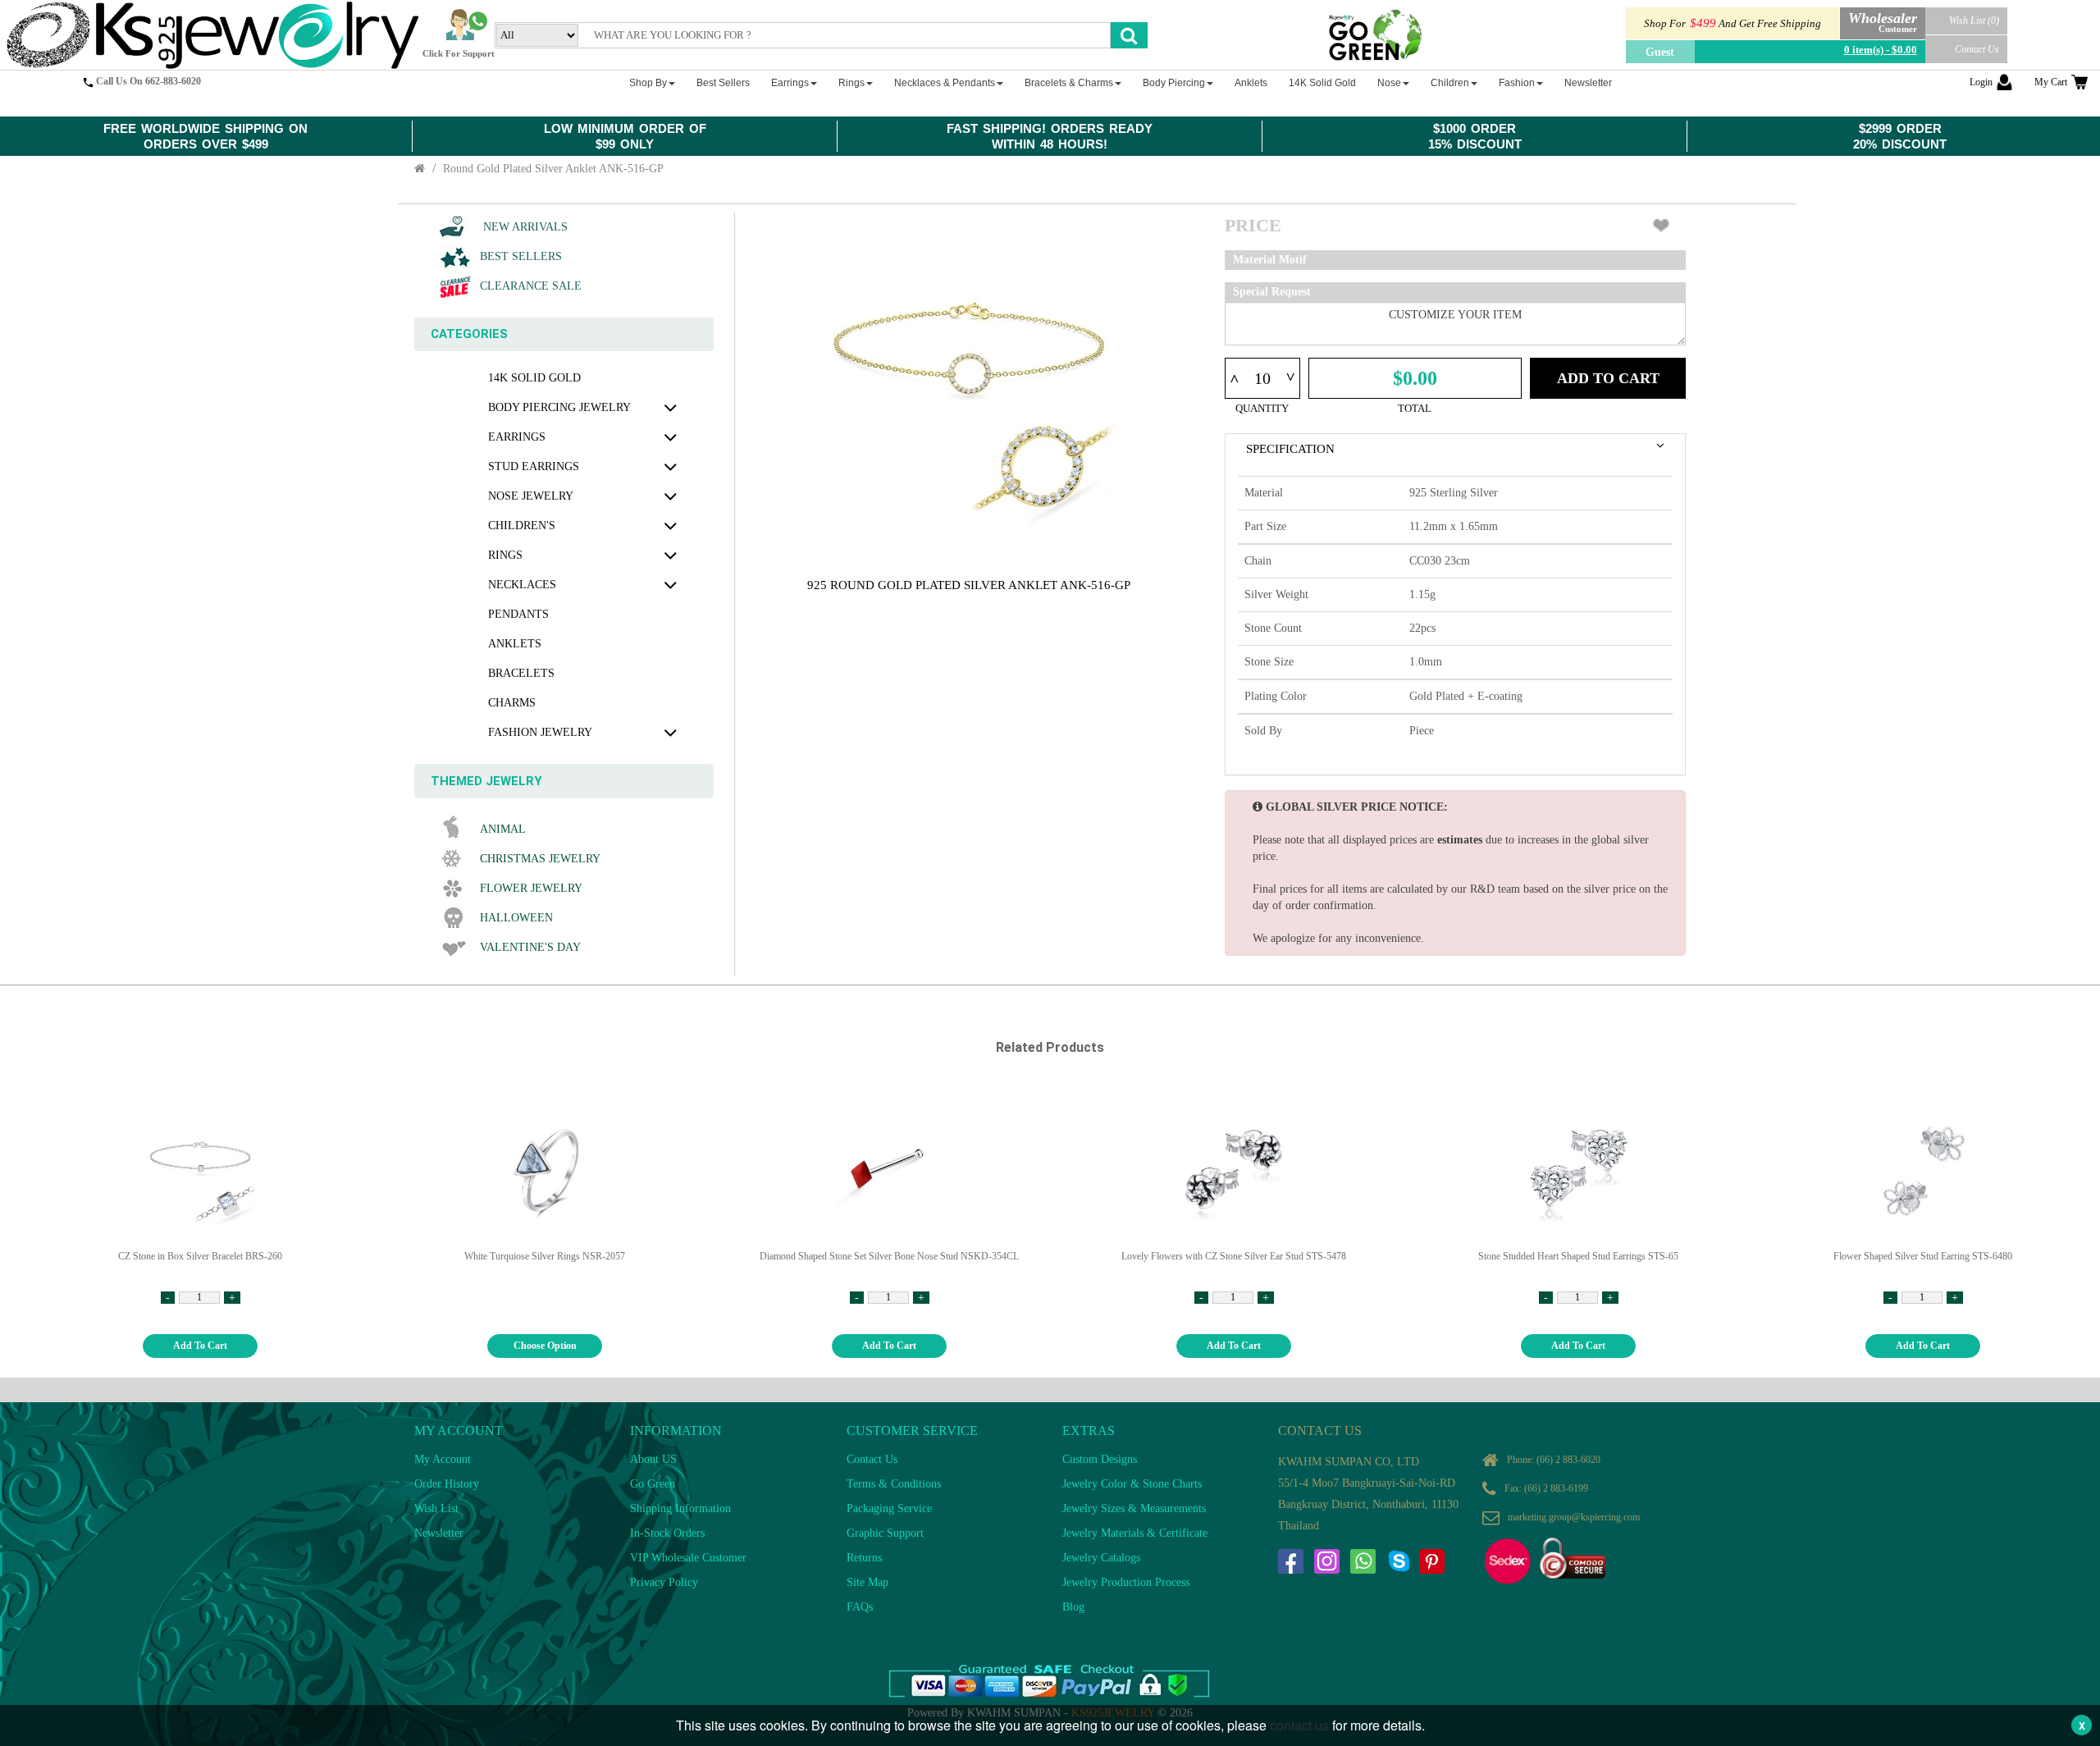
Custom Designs (1100, 1459)
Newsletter (439, 1533)
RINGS (505, 555)
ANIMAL (503, 829)
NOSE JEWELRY (531, 496)
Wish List (436, 1508)
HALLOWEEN (516, 918)
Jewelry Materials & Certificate (1135, 1533)
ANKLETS (515, 644)
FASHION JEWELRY (540, 732)
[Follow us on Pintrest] (1431, 1561)
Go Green (653, 1484)
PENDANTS (518, 614)
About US (653, 1459)
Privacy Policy (664, 1582)
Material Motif (1270, 260)
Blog (1073, 1607)
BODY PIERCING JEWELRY (559, 407)
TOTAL (1415, 408)
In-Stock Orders (667, 1533)
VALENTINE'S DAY (530, 947)
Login (1981, 82)
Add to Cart (1608, 378)
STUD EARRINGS (534, 466)
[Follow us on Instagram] (1326, 1561)
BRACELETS (521, 673)
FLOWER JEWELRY (531, 888)
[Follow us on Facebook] (1290, 1561)
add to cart (200, 1346)
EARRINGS (517, 437)
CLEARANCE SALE (531, 286)
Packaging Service (889, 1508)
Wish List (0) (1974, 21)
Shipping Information (680, 1508)
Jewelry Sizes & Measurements (1134, 1508)
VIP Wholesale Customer (688, 1558)
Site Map (867, 1582)
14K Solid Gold (534, 378)
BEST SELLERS (521, 256)
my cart (2051, 82)
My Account (443, 1459)
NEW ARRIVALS (524, 227)
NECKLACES (522, 585)
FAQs (860, 1607)
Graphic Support (885, 1533)
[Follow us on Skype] (1399, 1561)
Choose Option (545, 1346)
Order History (447, 1484)
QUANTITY (1262, 408)
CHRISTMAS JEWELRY (540, 859)
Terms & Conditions (894, 1484)
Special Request (1272, 292)
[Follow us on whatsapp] (1363, 1561)
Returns (864, 1558)
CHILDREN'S (522, 526)
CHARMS (512, 703)
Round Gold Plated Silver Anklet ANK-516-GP (553, 169)
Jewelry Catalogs (1101, 1558)
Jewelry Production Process (1126, 1582)
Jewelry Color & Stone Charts (1132, 1484)
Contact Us (1977, 49)
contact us (1299, 1725)
